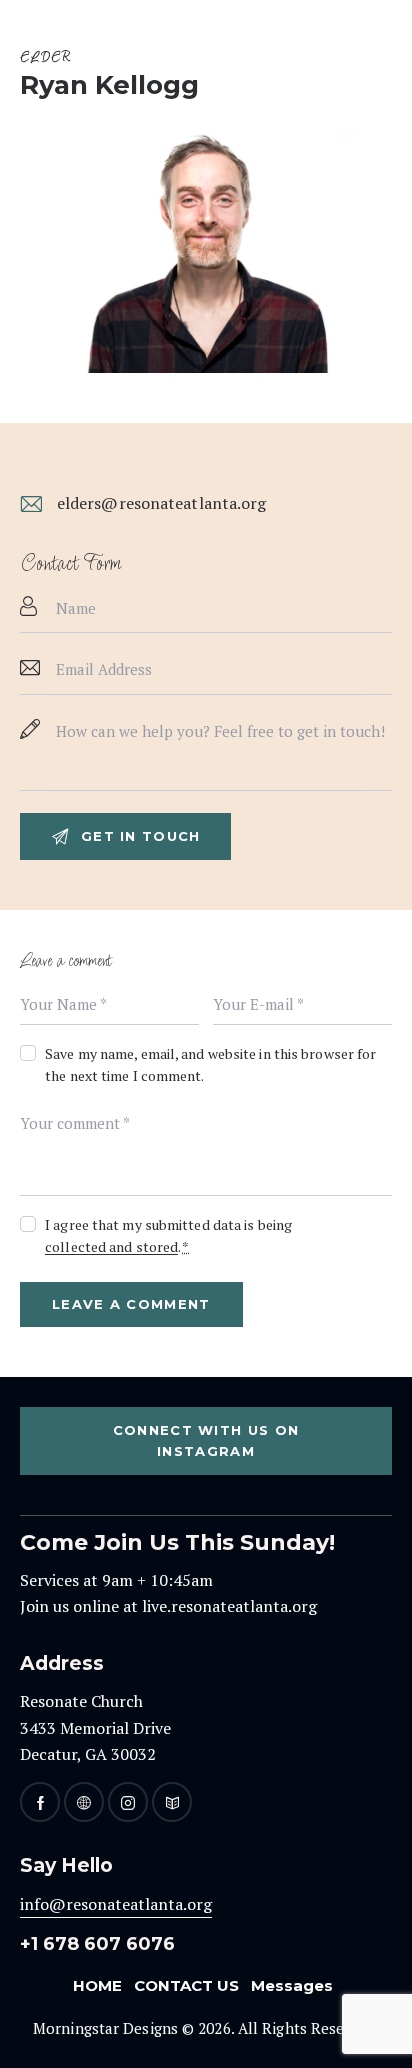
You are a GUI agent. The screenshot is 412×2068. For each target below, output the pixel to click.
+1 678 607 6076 (97, 1944)
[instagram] (128, 1802)
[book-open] (172, 1802)
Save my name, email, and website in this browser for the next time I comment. (210, 1064)
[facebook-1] (40, 1802)
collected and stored (111, 1247)
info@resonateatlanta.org (116, 1904)
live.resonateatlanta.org (229, 1606)
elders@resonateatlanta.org (162, 503)
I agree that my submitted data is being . (168, 1235)
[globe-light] (84, 1802)
